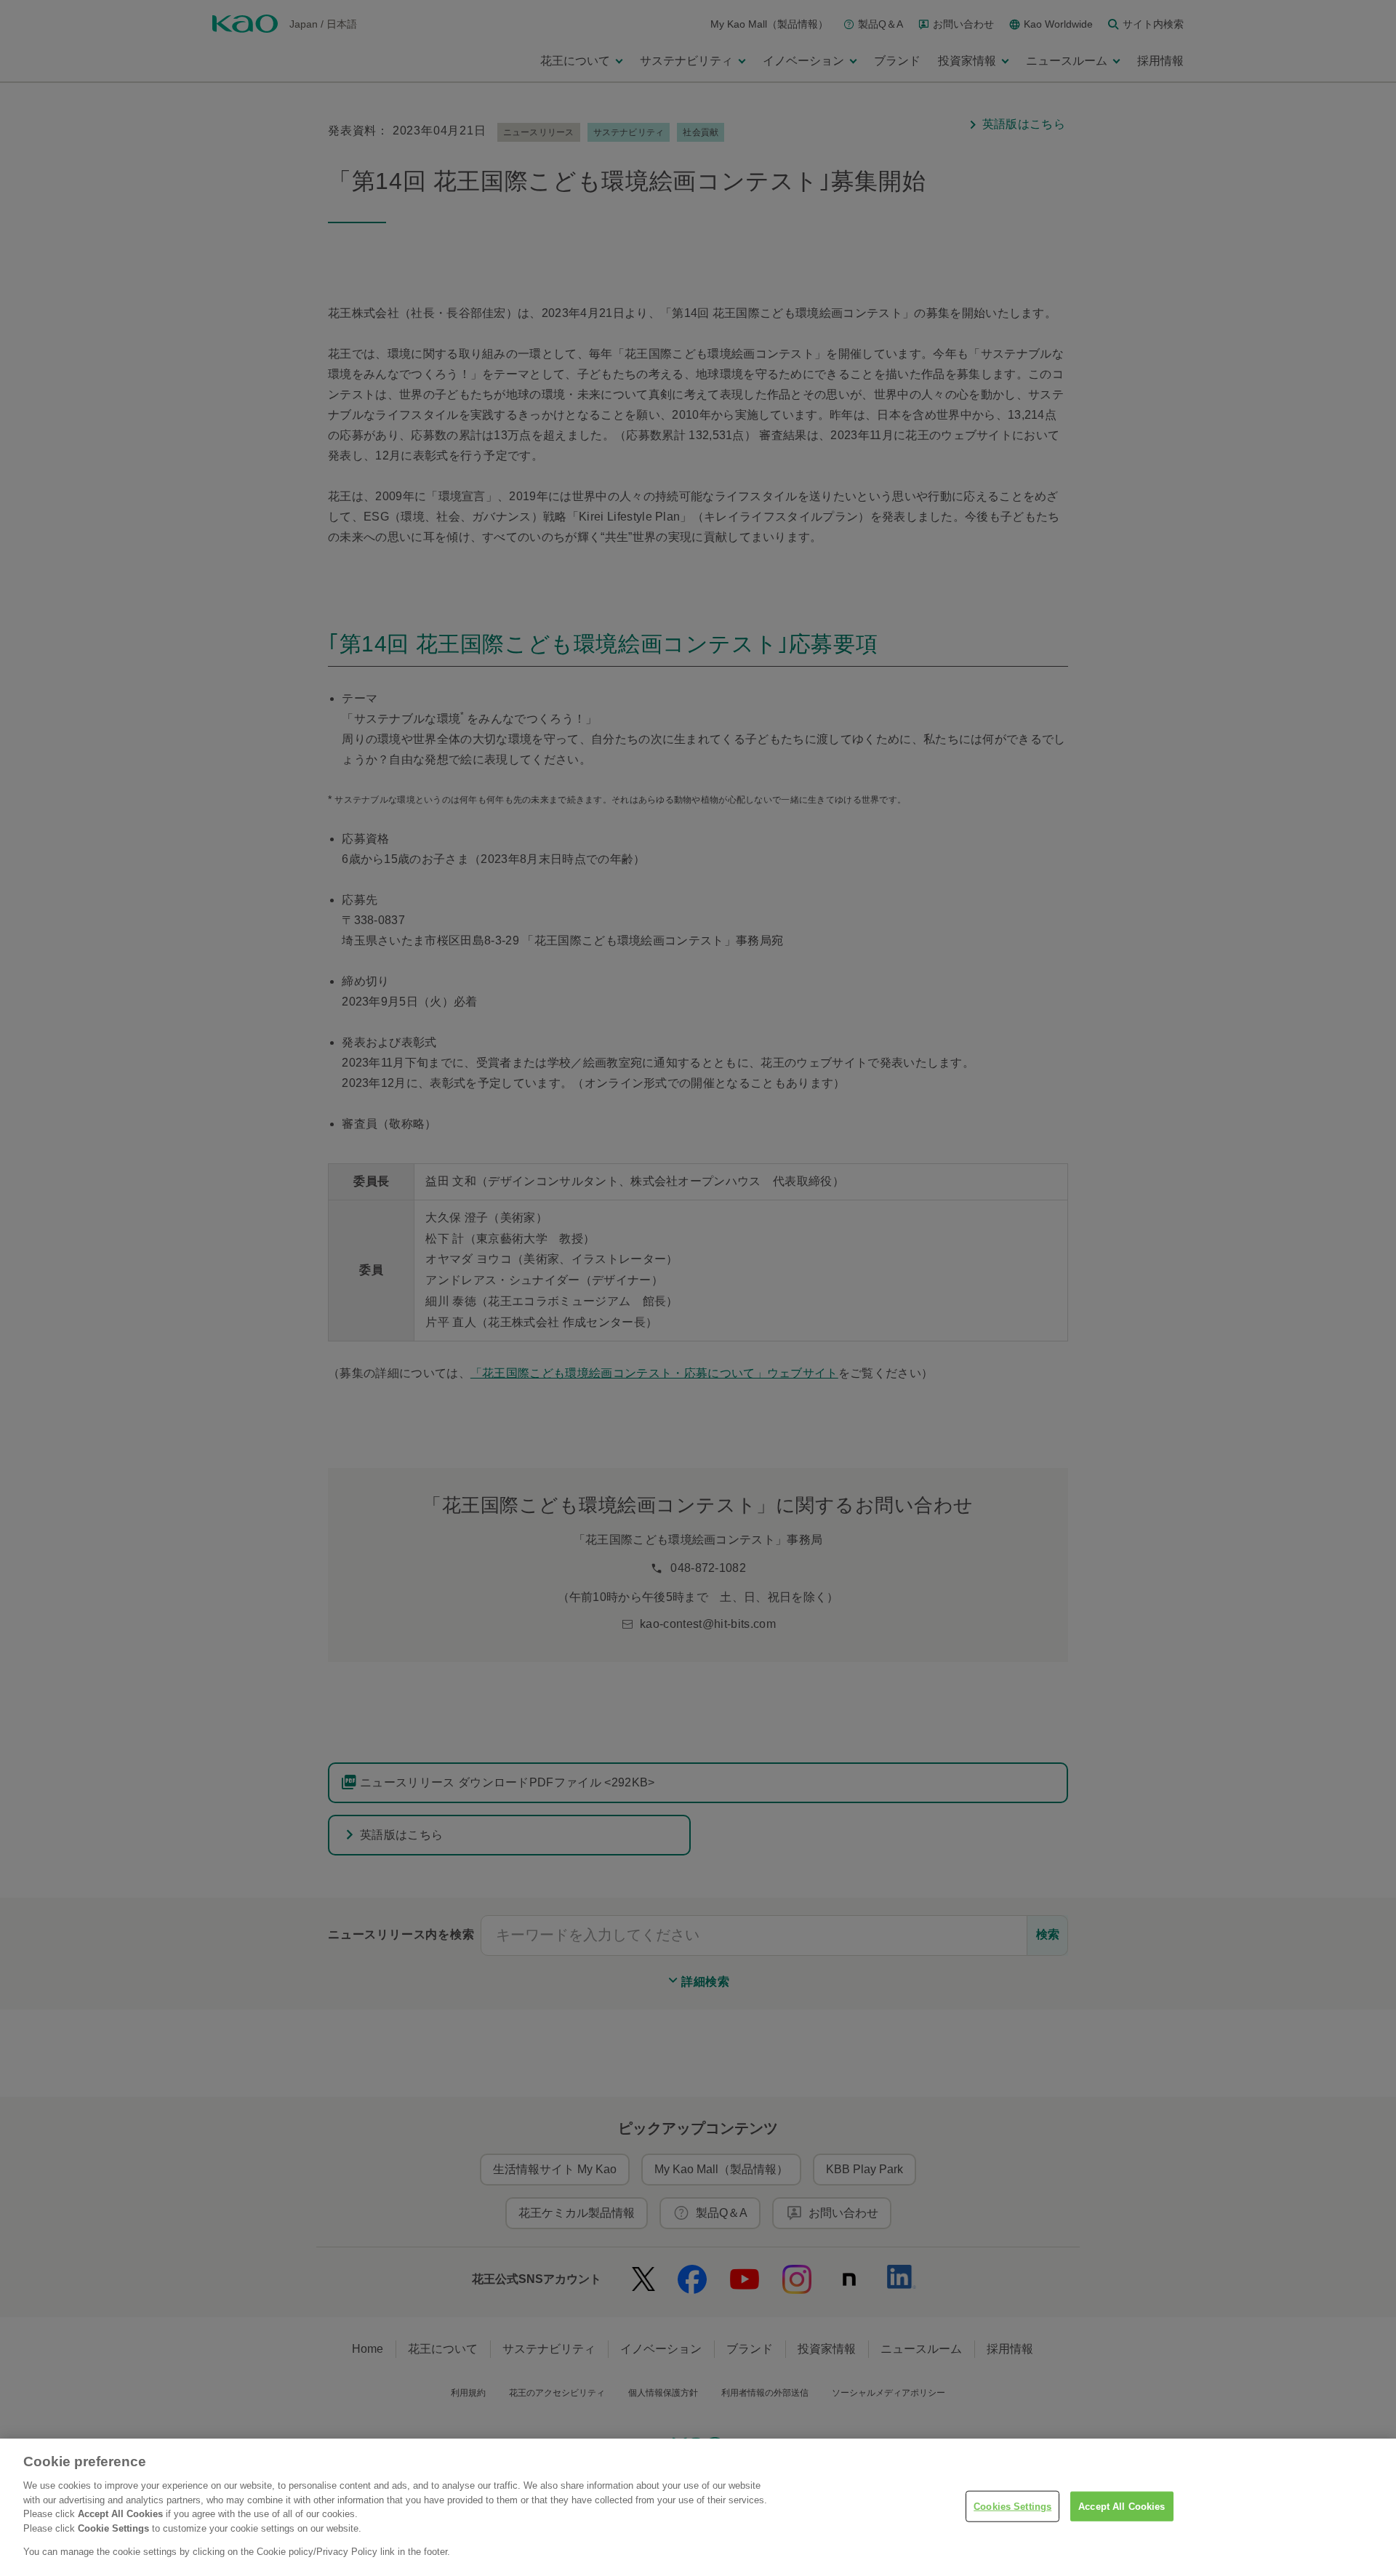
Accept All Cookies (1122, 2506)
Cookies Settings (1012, 2506)
